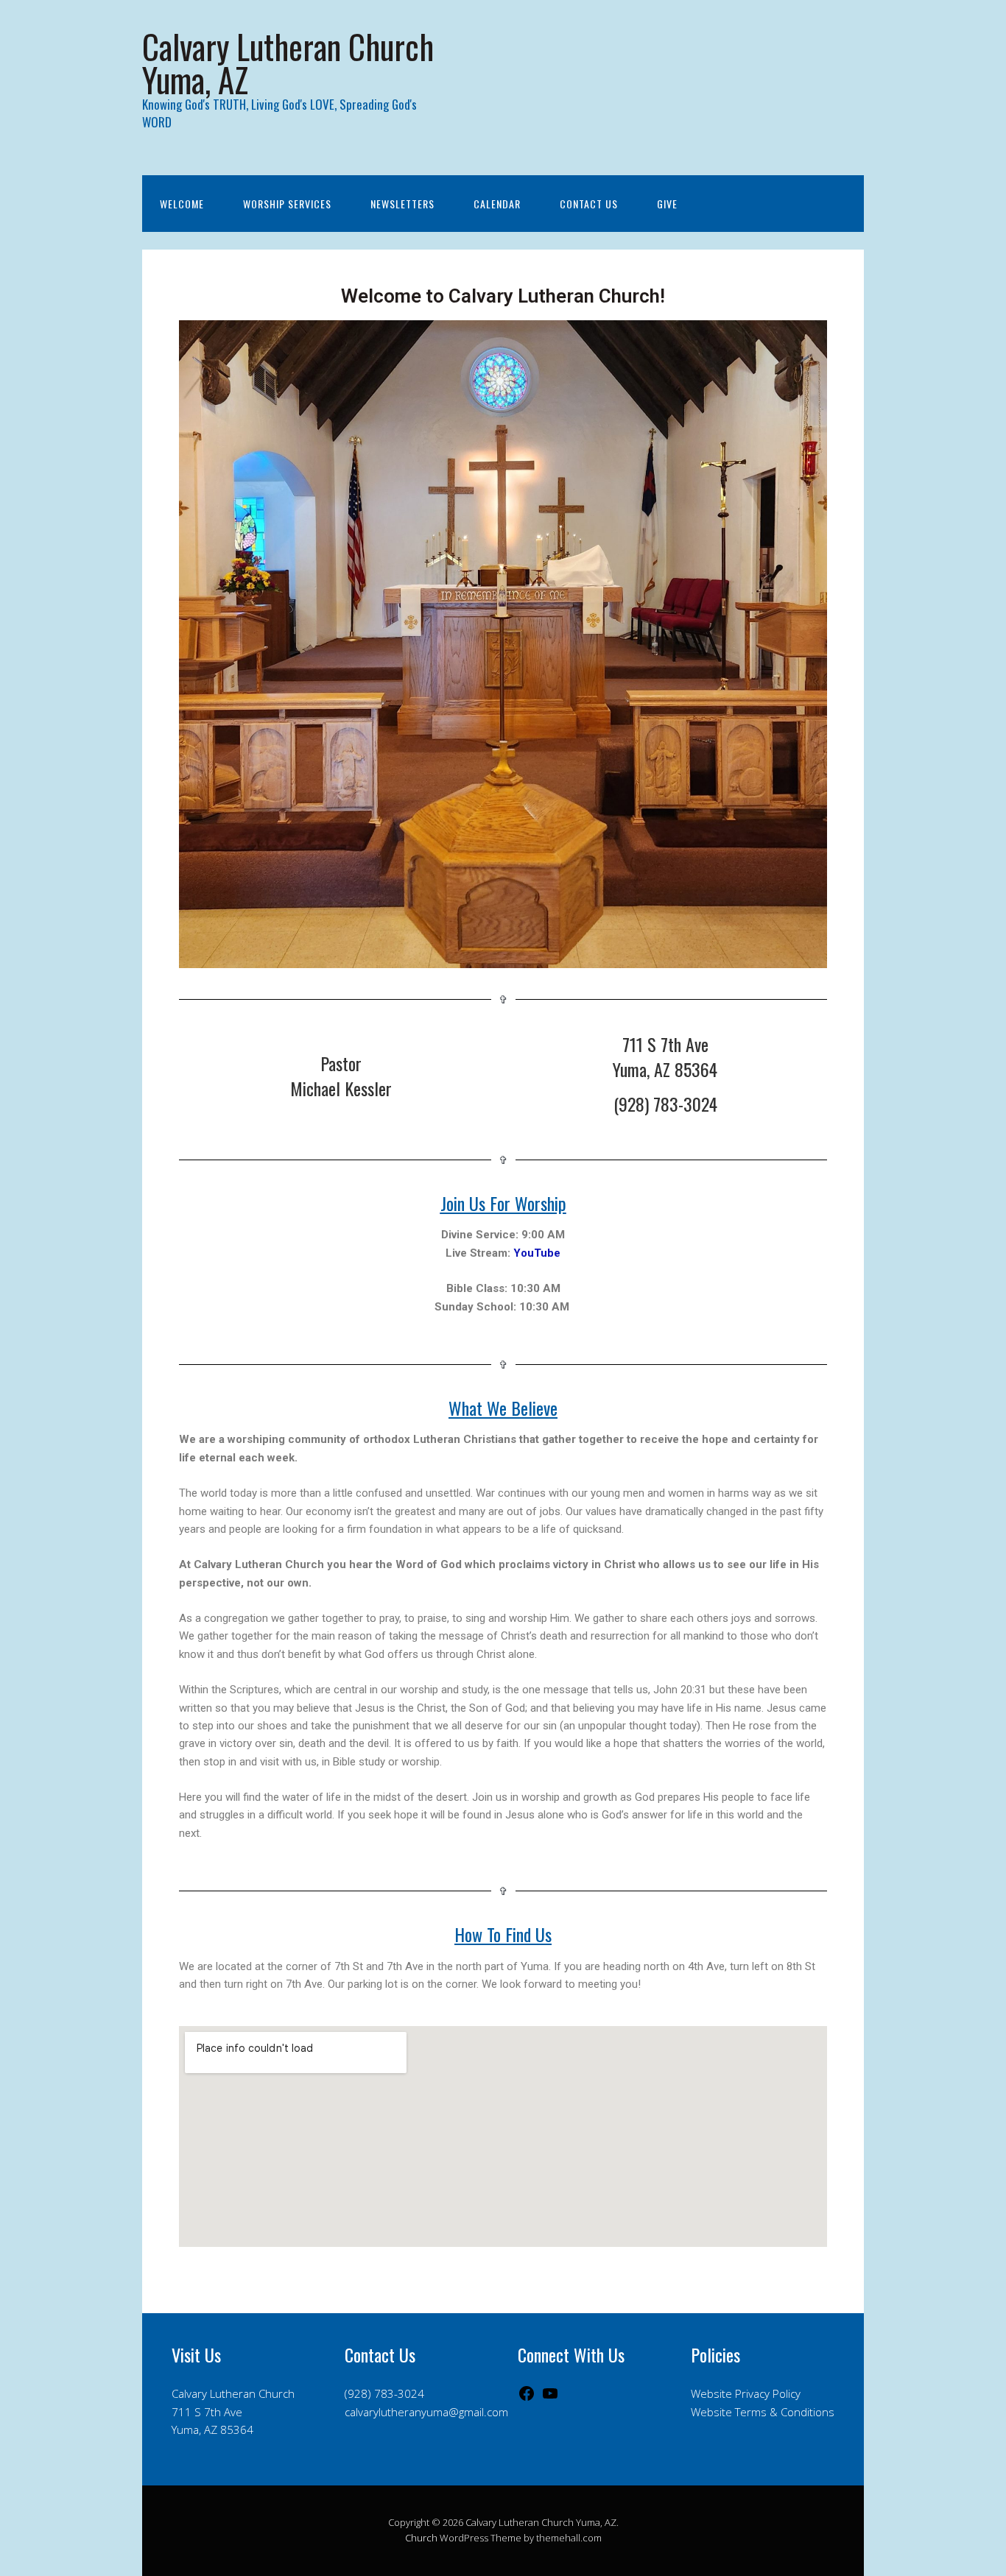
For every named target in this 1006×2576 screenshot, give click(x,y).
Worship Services (287, 204)
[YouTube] (550, 2398)
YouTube (537, 1253)
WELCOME (182, 204)
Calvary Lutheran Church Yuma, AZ (288, 63)
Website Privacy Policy (746, 2393)
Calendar (497, 204)
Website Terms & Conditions (763, 2412)
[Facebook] (527, 2398)
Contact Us (589, 204)
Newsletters (402, 204)
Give (667, 204)
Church (421, 2538)
